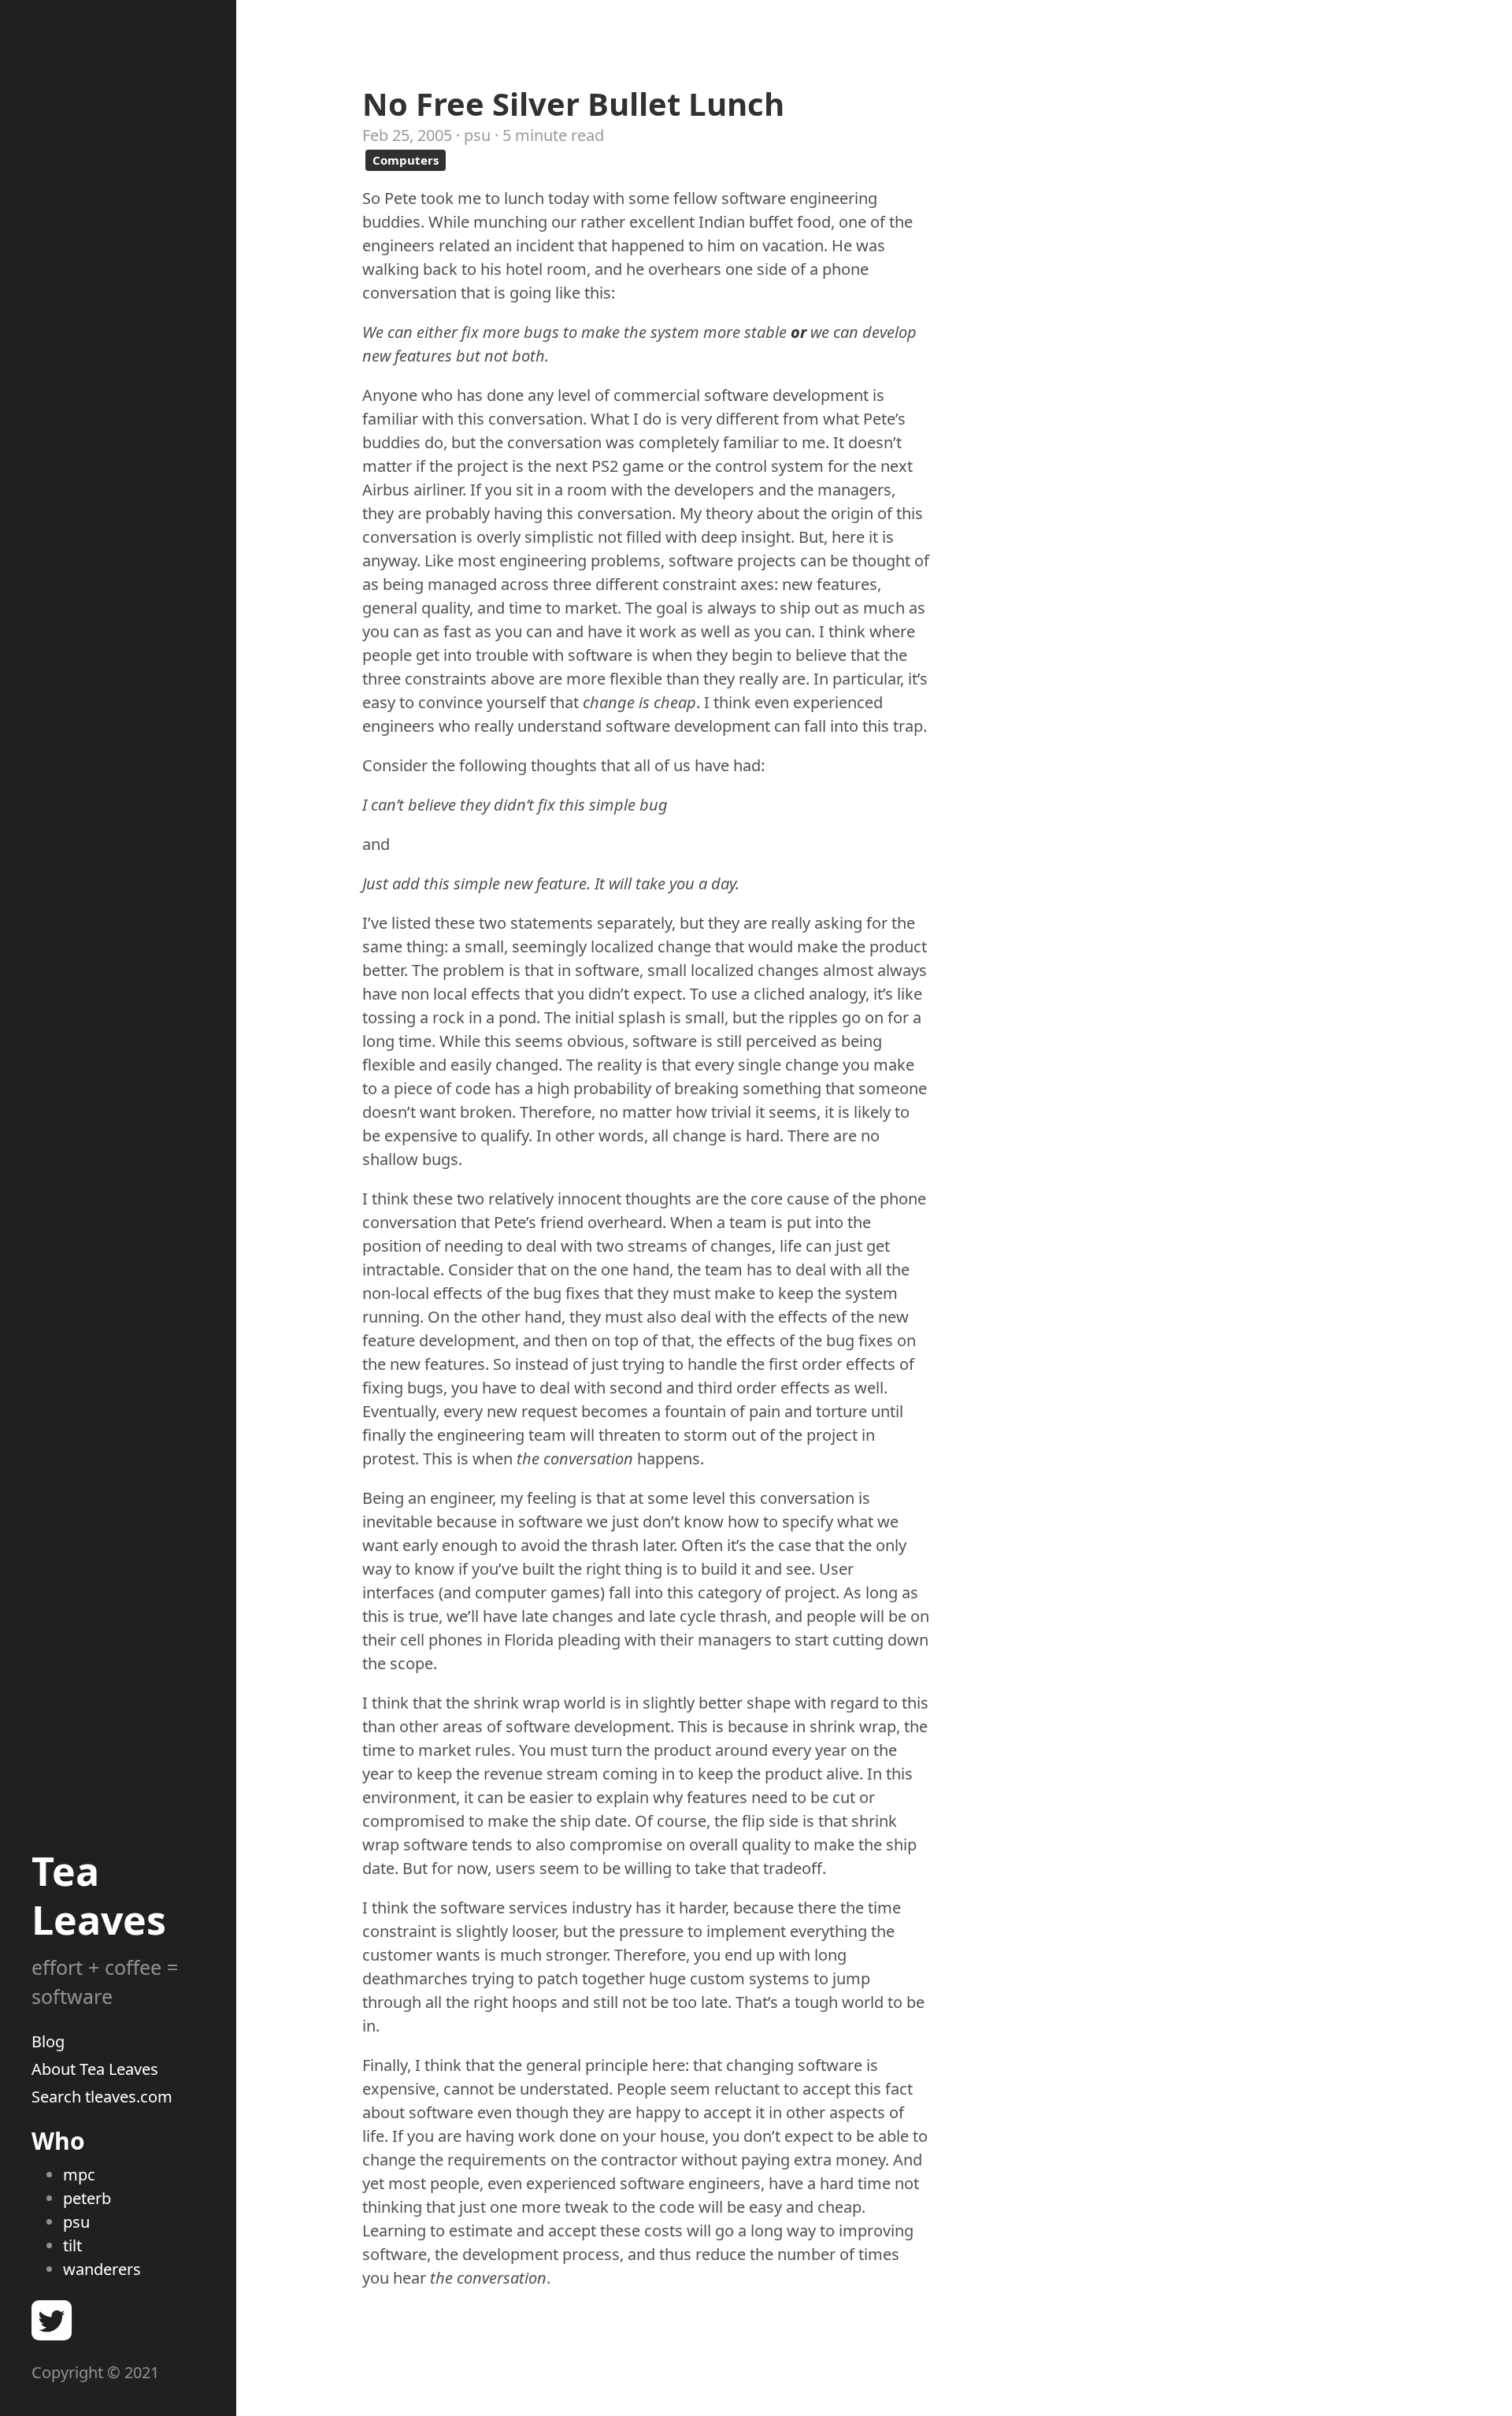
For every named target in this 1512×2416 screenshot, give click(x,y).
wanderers (102, 2269)
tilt (72, 2245)
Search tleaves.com (102, 2097)
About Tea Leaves (95, 2069)
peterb (87, 2198)
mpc (79, 2175)
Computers (406, 160)
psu (76, 2222)
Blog (48, 2041)
